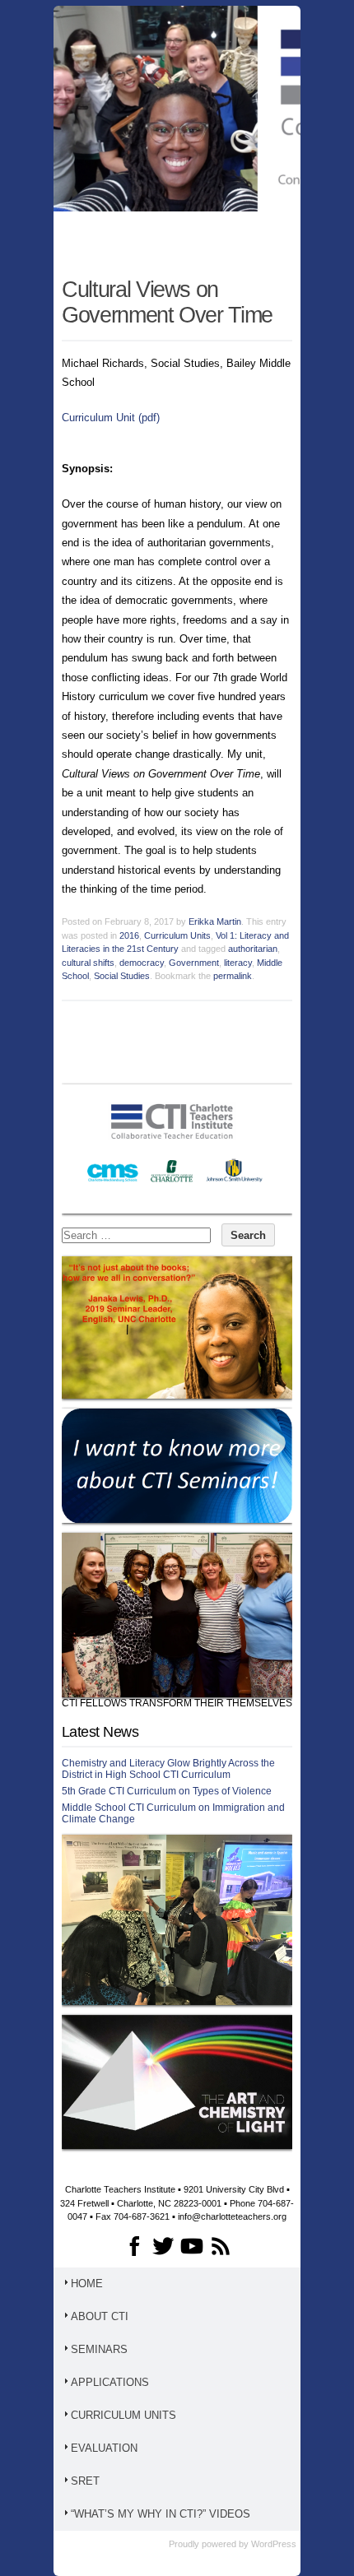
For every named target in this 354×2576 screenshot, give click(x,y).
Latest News (100, 1732)
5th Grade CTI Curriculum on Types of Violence (167, 1791)
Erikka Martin (215, 921)
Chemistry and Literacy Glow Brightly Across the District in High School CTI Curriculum (168, 1769)
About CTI (100, 2316)
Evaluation (104, 2448)
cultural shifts (88, 963)
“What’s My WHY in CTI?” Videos (161, 2514)
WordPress (274, 2544)
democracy (142, 963)
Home (87, 2284)
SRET (85, 2481)
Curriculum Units (177, 935)
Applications (110, 2382)
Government (194, 963)
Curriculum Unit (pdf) (111, 418)
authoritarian (253, 949)
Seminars (99, 2349)
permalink (233, 976)
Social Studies (122, 976)
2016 (129, 935)
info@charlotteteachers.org (232, 2216)
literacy (238, 963)
